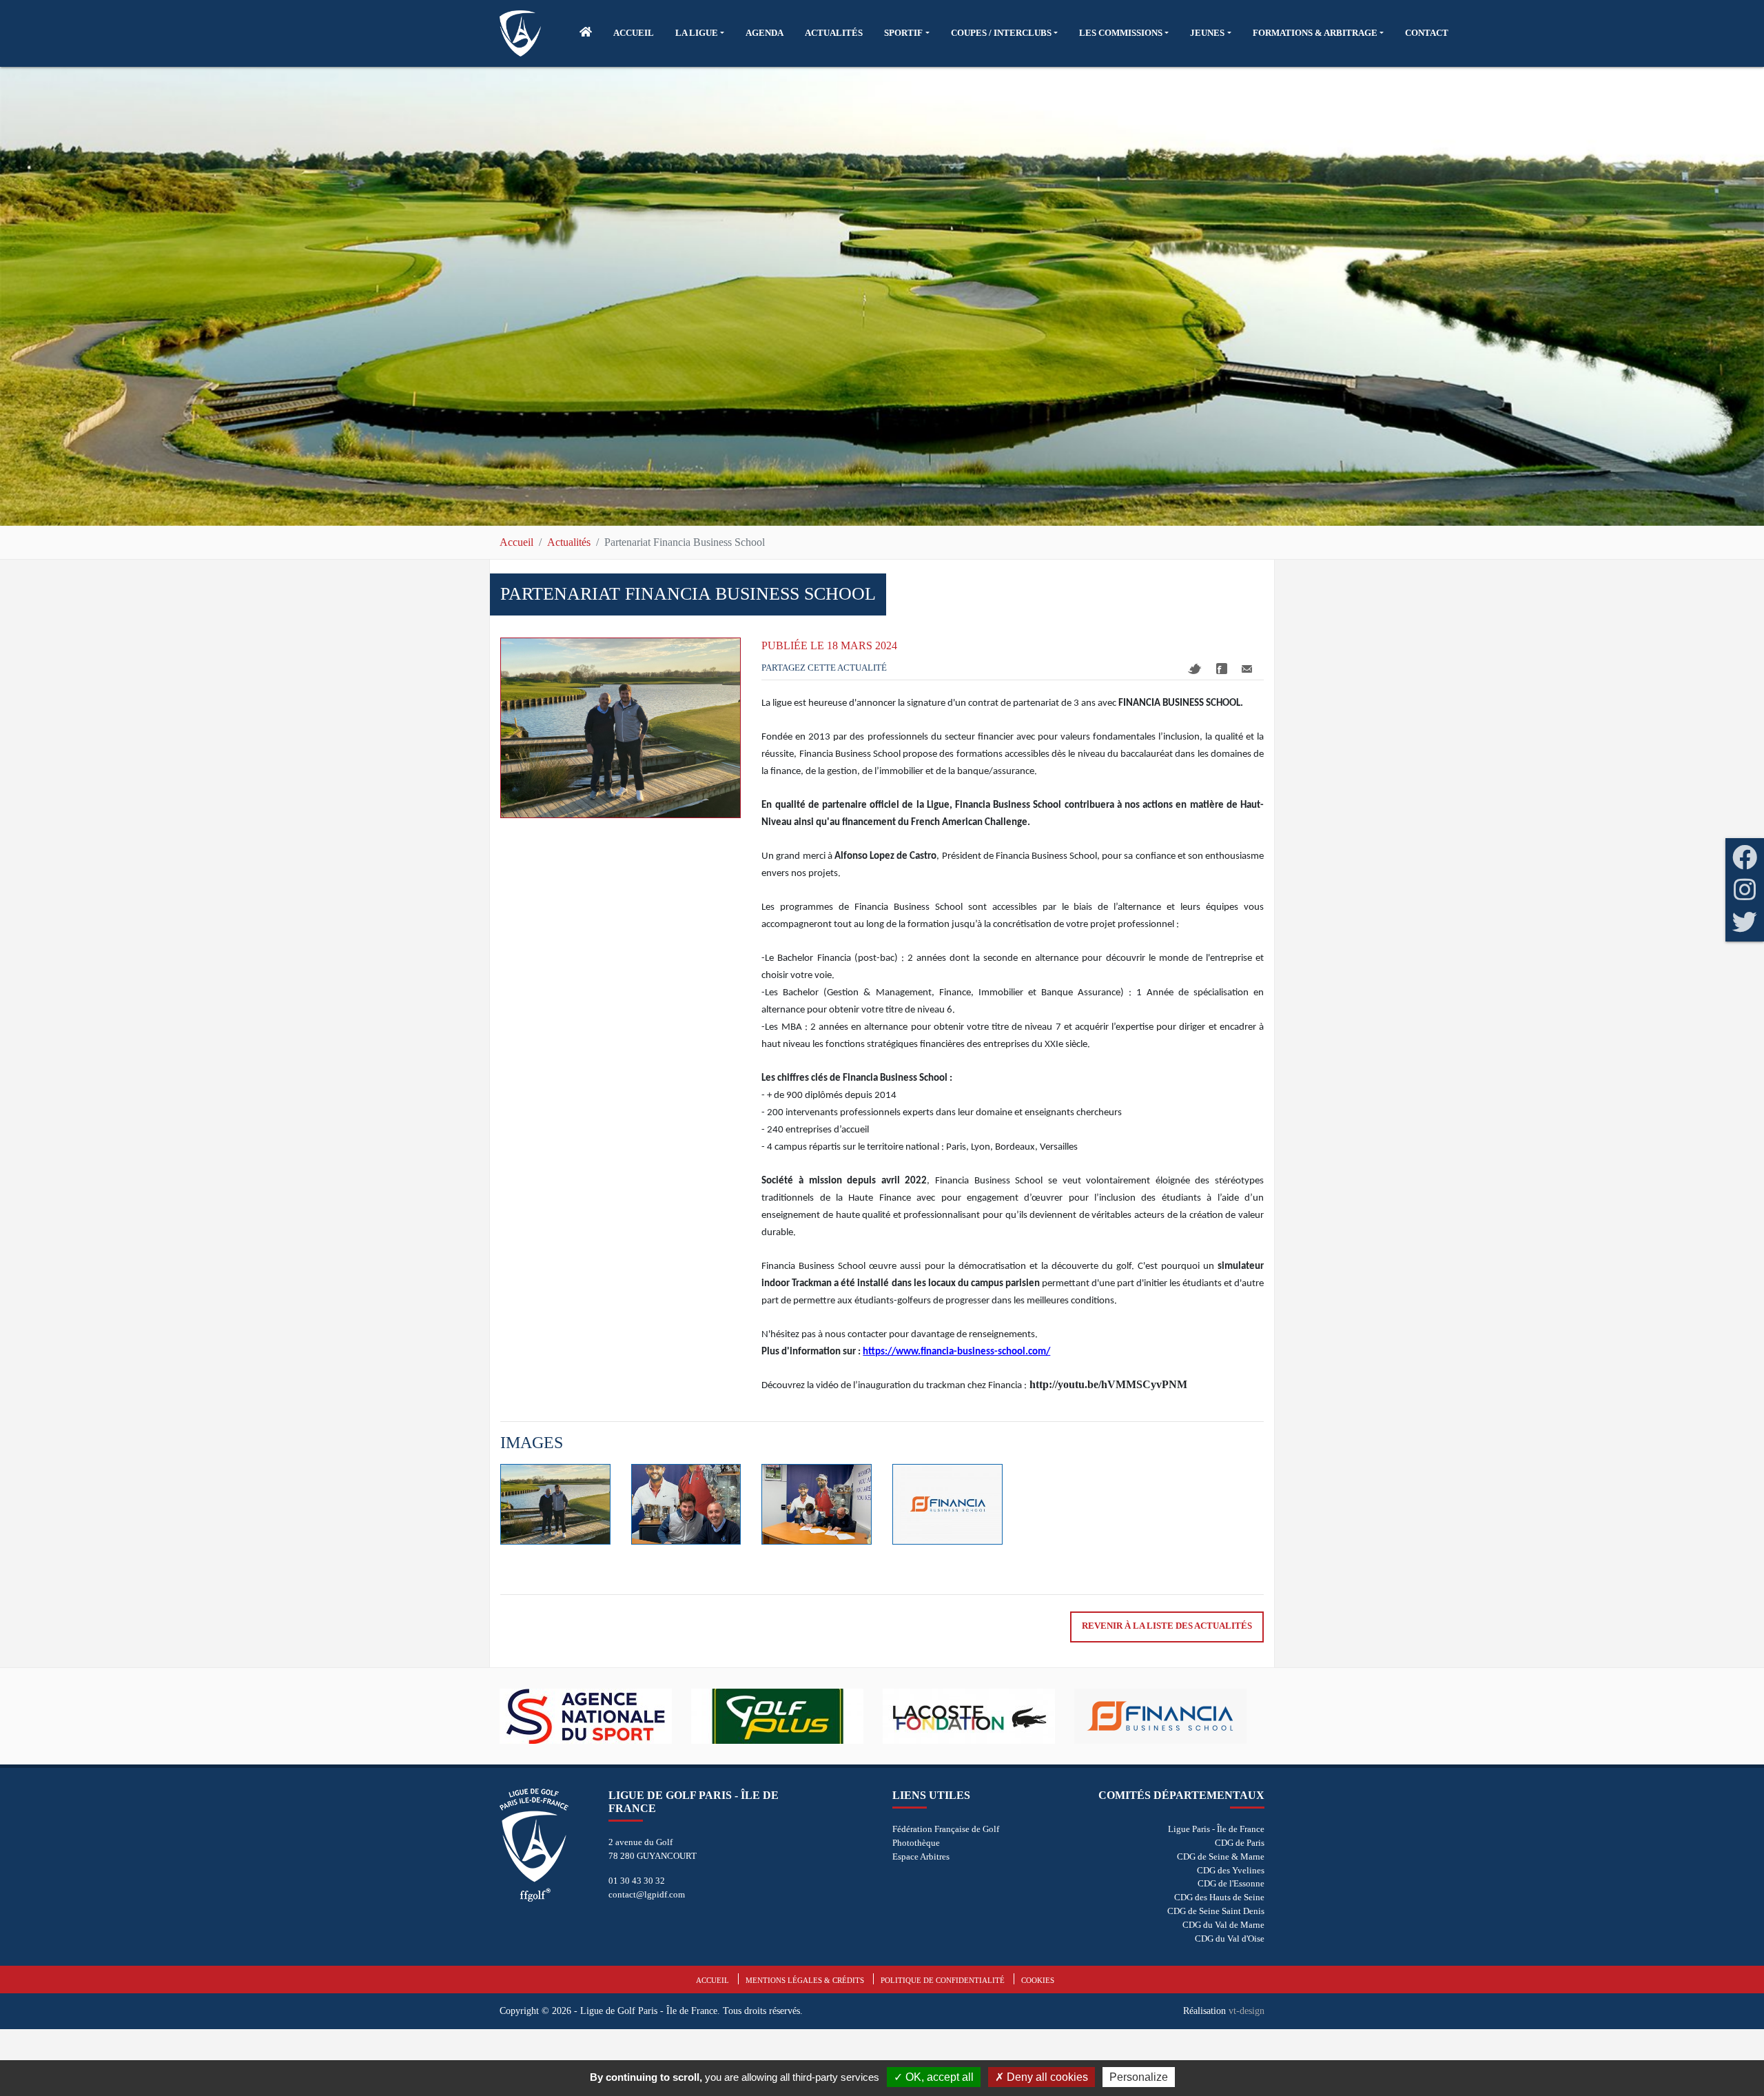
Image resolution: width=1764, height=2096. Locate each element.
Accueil (516, 542)
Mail (1247, 669)
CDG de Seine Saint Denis (1216, 1911)
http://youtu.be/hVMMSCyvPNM (1108, 1384)
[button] (700, 33)
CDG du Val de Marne (1223, 1925)
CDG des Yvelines (1231, 1870)
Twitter (1195, 669)
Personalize (1139, 2077)
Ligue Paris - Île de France (1216, 1829)
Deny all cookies (1046, 2077)
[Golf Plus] (595, 1716)
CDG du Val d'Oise (1230, 1939)
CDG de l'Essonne (1231, 1883)
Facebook (1222, 669)
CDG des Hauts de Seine (1219, 1897)
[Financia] (978, 1716)
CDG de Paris (1240, 1843)
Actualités (569, 542)
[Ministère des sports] (1170, 1716)
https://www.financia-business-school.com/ (956, 1352)
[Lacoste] (787, 1716)
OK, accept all (938, 2077)
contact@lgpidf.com (647, 1894)
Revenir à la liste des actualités (1167, 1626)
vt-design (1247, 2011)
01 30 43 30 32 (637, 1881)
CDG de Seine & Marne (1221, 1856)
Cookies (1038, 1980)
